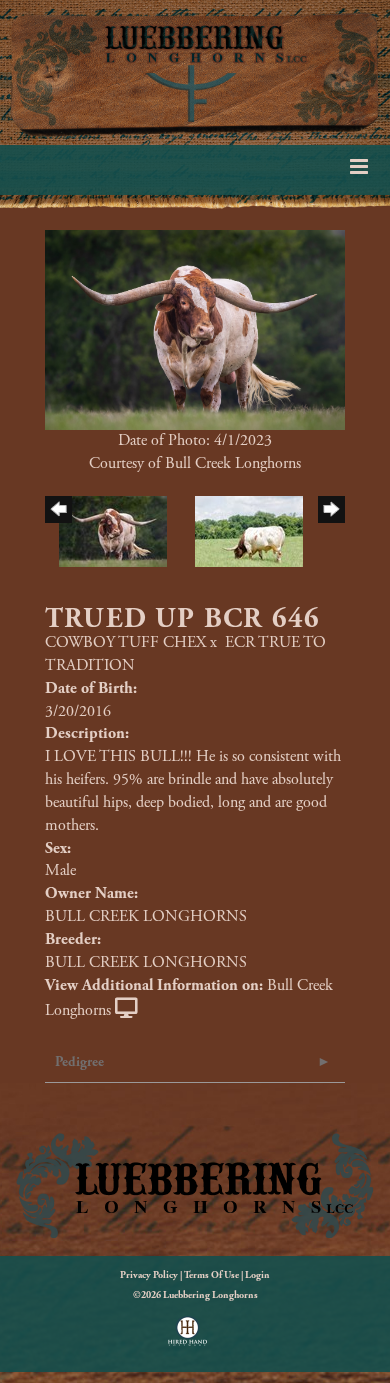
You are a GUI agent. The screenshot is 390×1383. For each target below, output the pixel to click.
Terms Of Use (211, 1275)
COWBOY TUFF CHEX (125, 642)
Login (257, 1275)
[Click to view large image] (195, 328)
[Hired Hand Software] (187, 1338)
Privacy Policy (149, 1275)
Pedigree (79, 1062)
